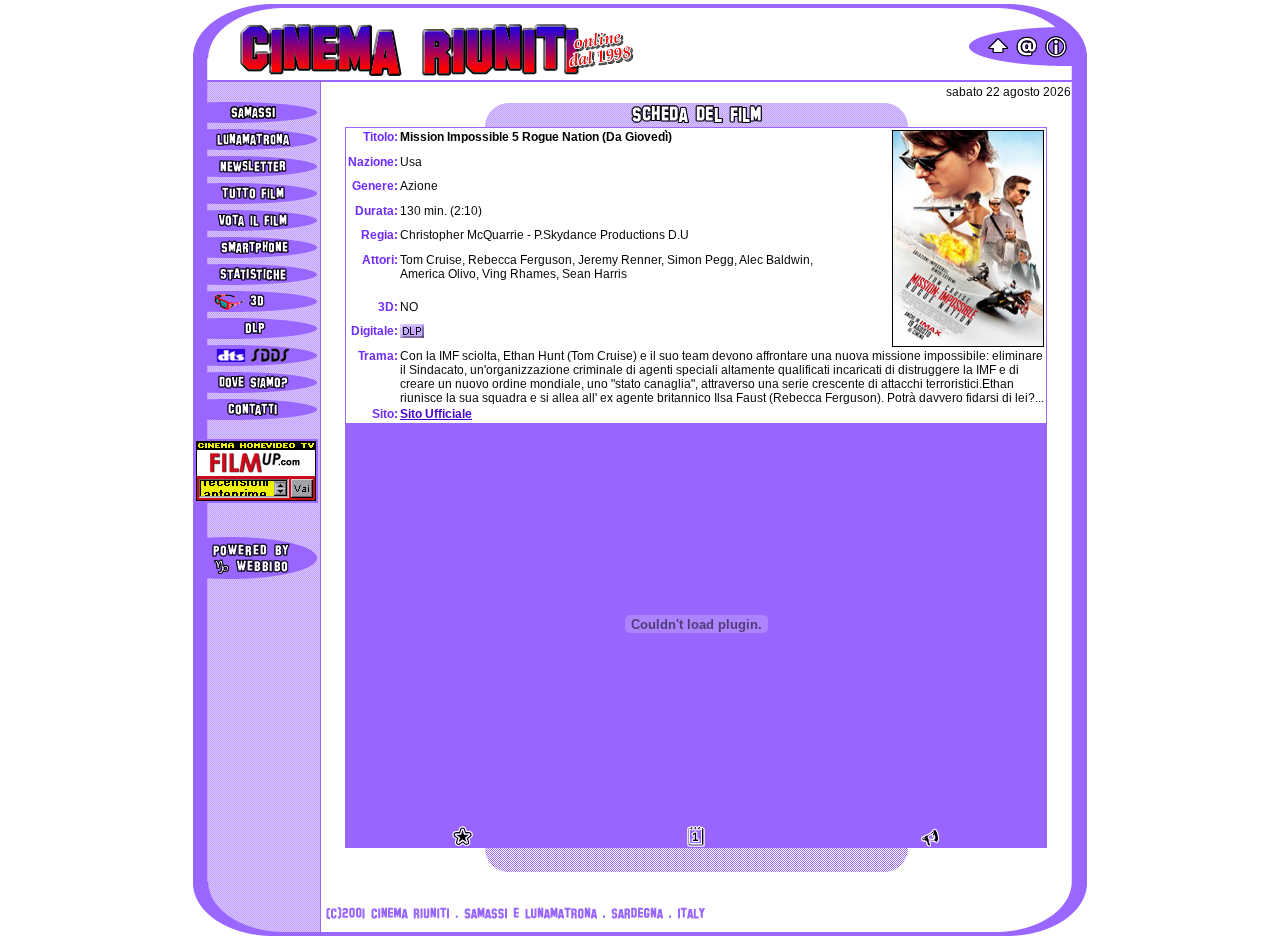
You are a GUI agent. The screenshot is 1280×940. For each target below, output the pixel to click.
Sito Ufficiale (436, 414)
